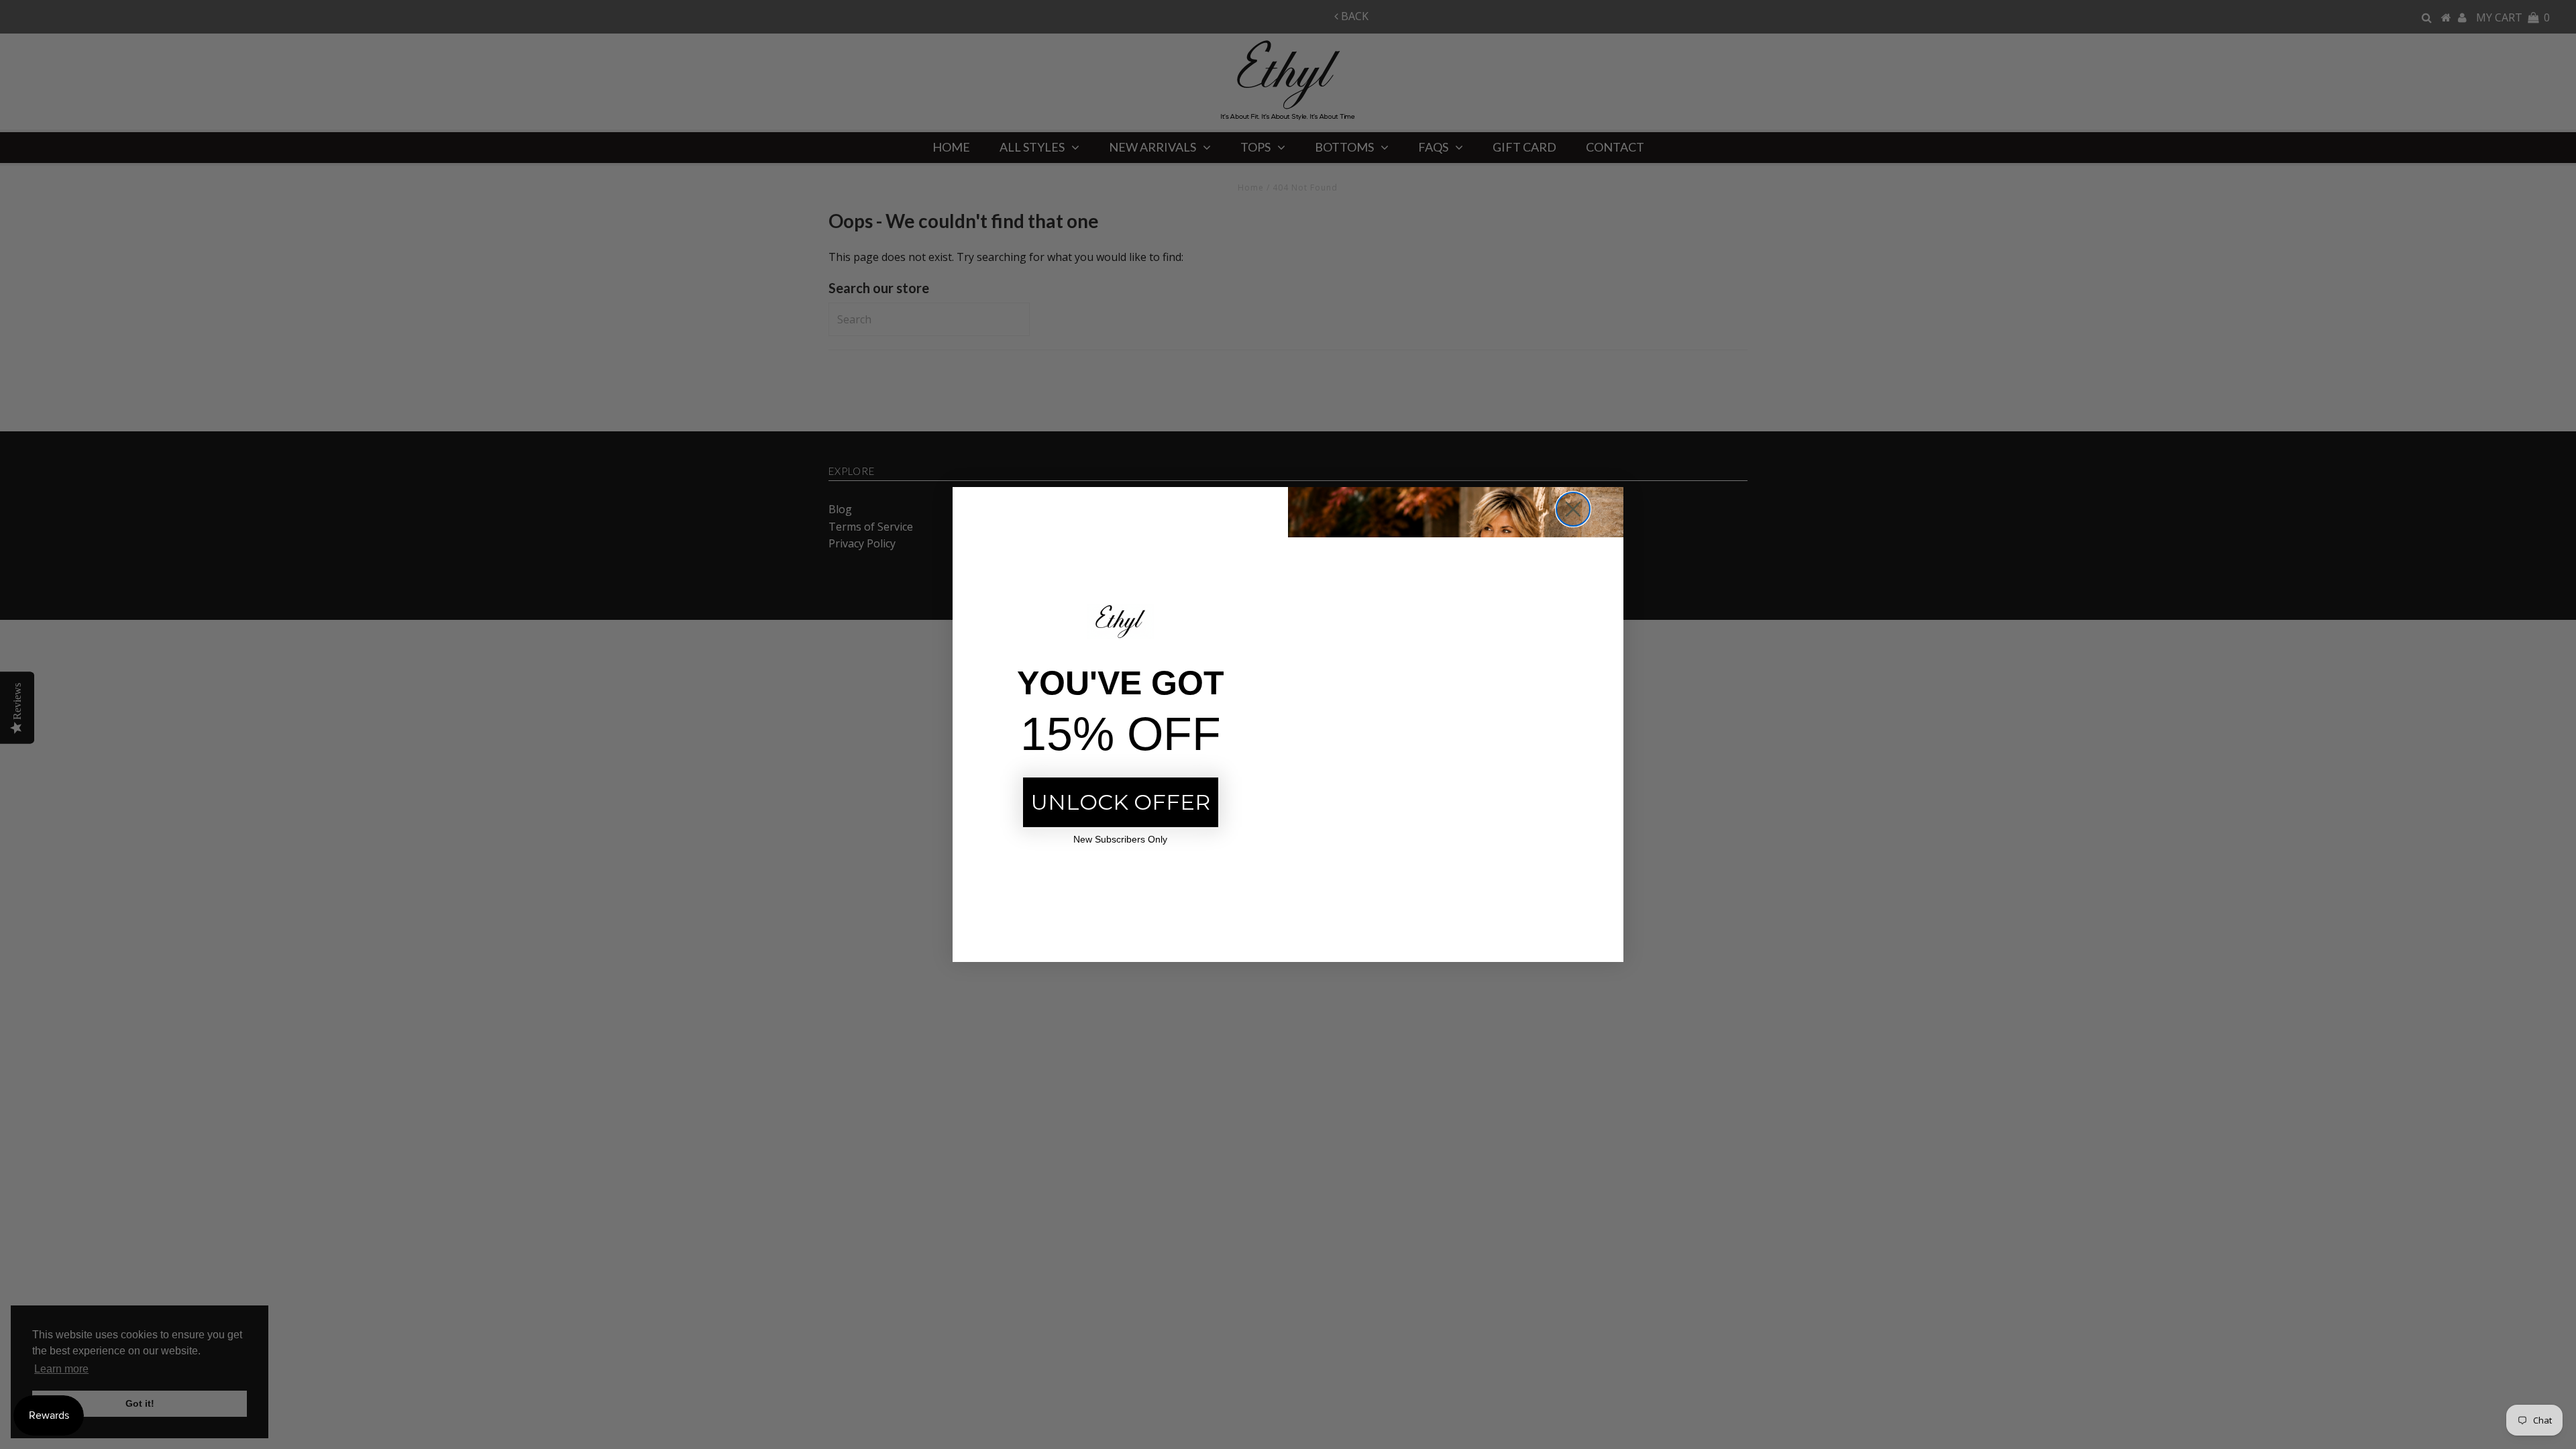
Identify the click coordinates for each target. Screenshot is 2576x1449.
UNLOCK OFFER (1121, 802)
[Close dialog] (1573, 509)
